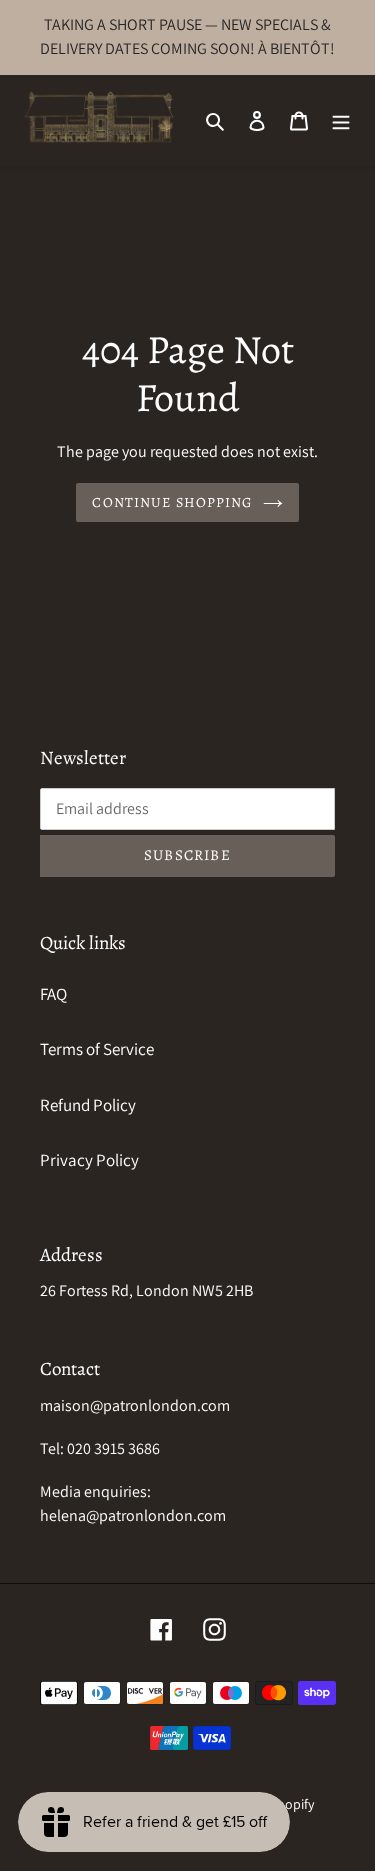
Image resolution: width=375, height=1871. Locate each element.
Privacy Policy (89, 1160)
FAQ (53, 994)
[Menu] (341, 120)
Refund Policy (88, 1105)
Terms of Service (97, 1049)
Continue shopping (172, 502)
